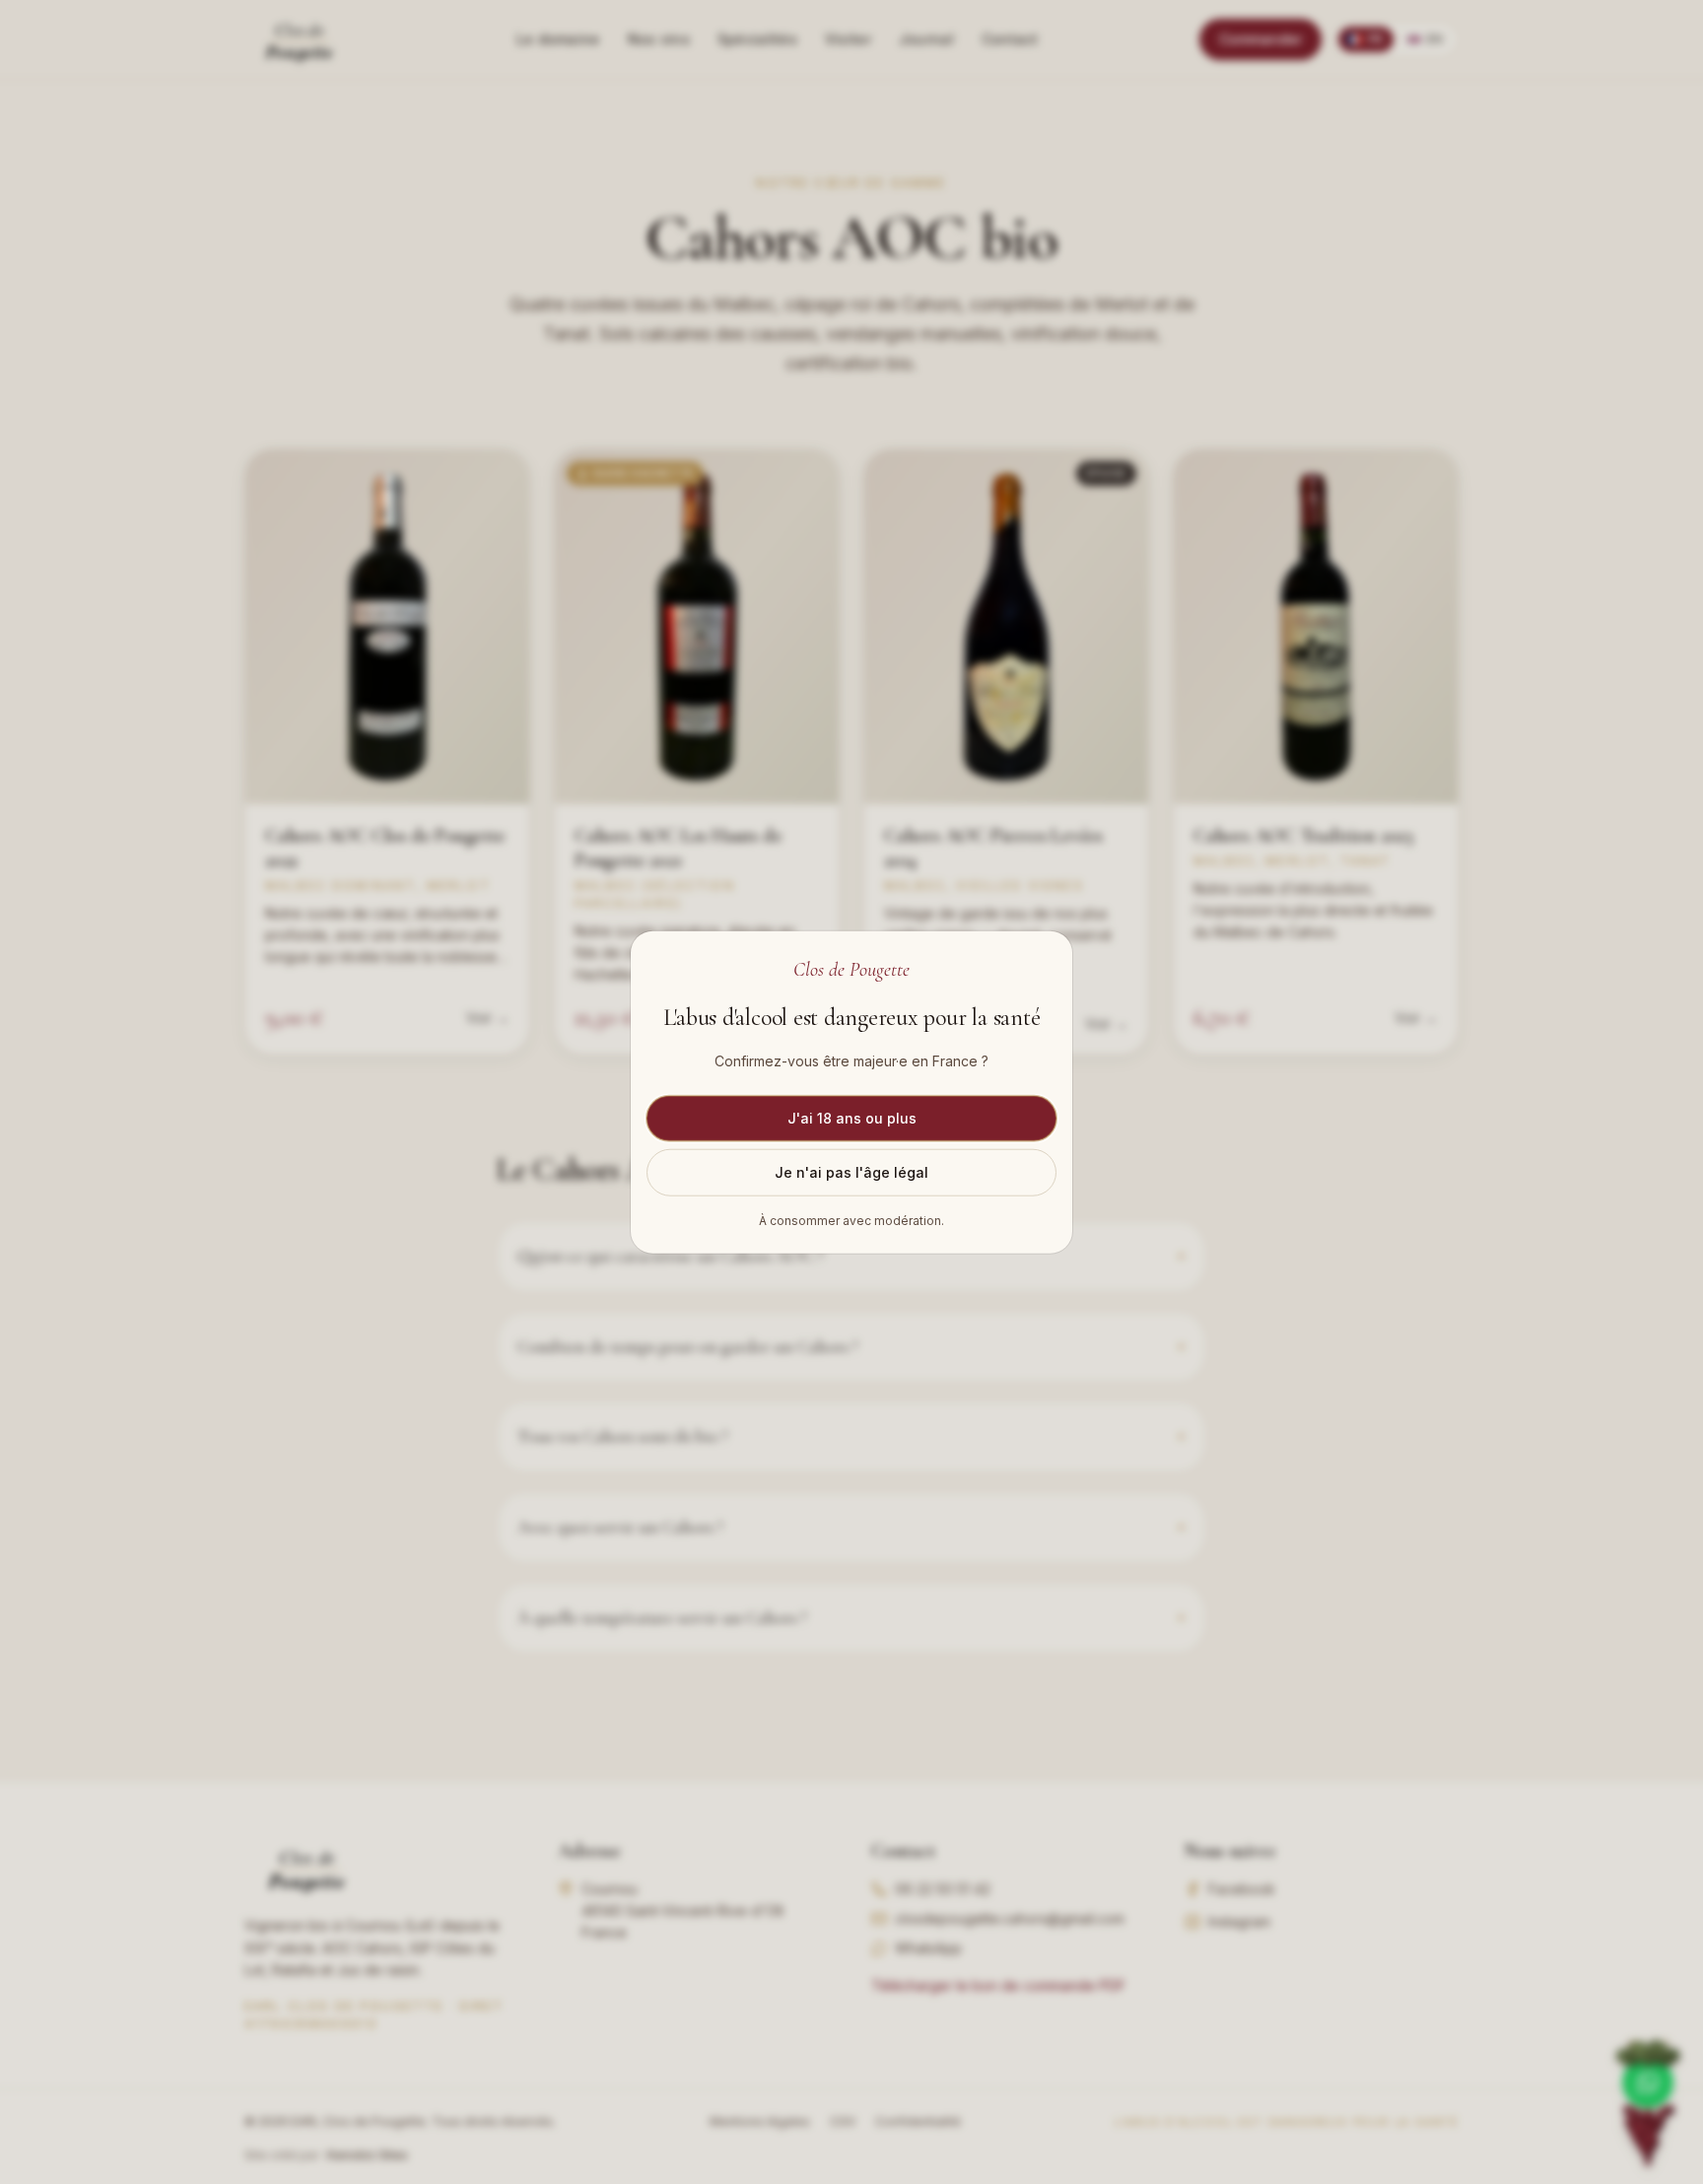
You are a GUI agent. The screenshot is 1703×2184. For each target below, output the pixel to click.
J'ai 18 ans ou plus (852, 1117)
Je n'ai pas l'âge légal (851, 1171)
